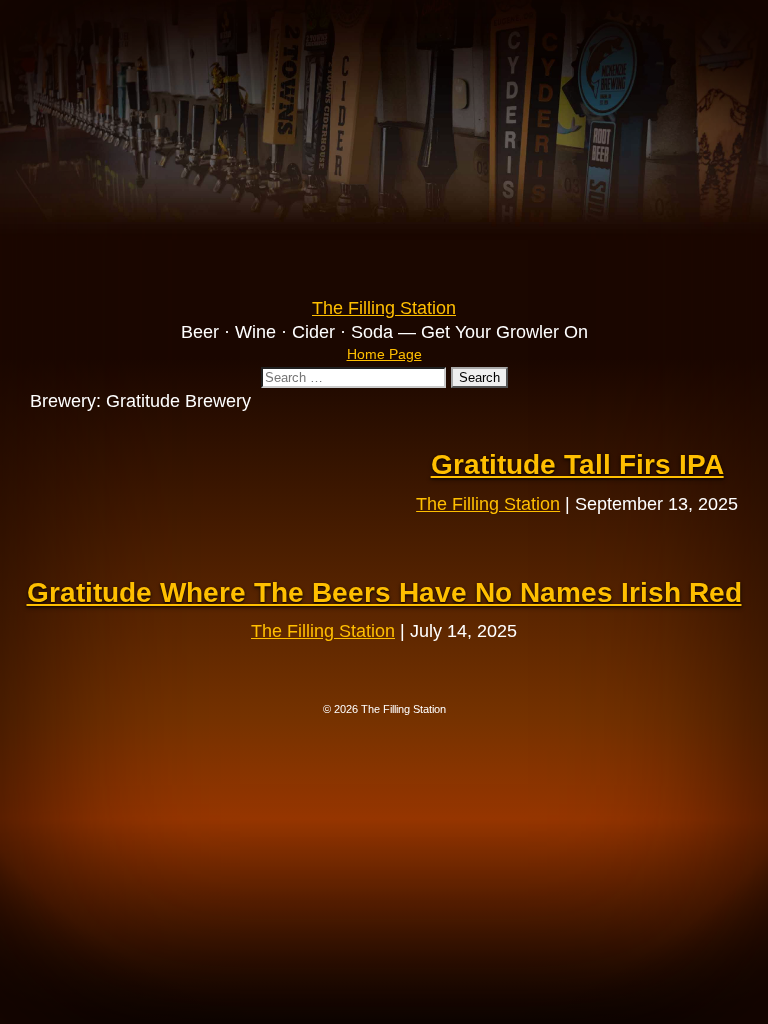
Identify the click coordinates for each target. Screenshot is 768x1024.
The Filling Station (488, 504)
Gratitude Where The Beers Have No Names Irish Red (384, 592)
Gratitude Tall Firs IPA (577, 464)
